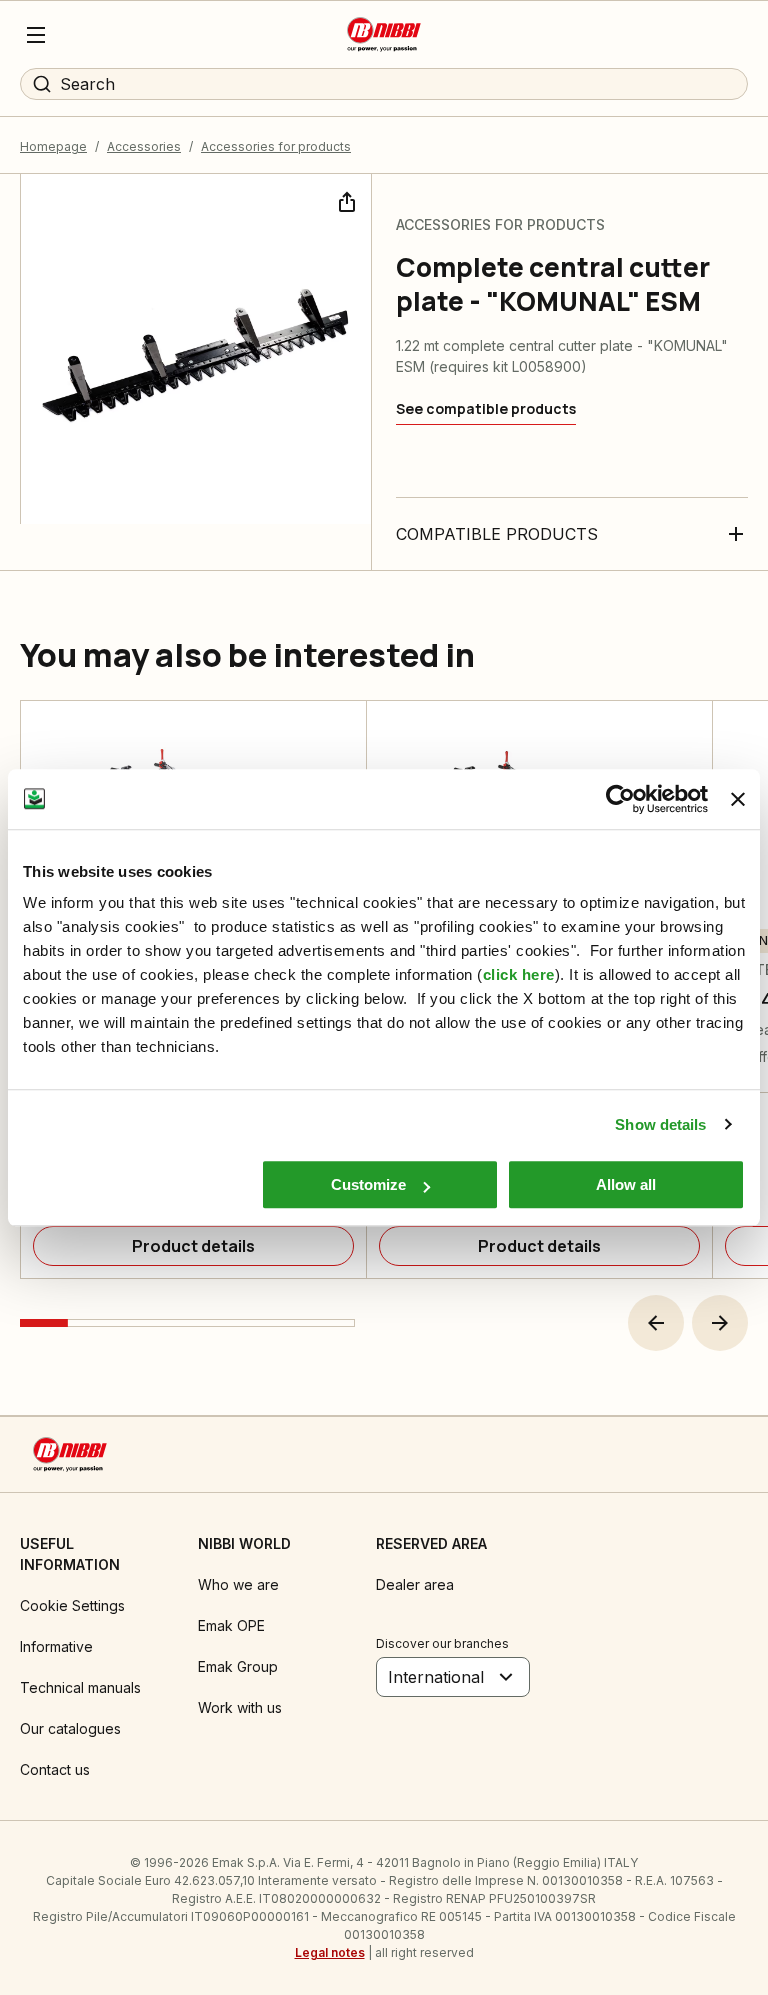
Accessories (144, 146)
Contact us (55, 1769)
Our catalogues (70, 1728)
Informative (56, 1646)
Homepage (53, 146)
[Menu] (36, 35)
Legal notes (330, 1952)
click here (519, 974)
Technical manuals (80, 1687)
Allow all (626, 1184)
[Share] (345, 200)
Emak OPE (231, 1625)
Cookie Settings (72, 1605)
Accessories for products (276, 146)
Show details (660, 1124)
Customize (368, 1184)
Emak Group (238, 1666)
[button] (656, 1323)
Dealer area (415, 1584)
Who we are (238, 1584)
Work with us (240, 1707)
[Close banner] (738, 799)
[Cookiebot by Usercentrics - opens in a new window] (620, 799)
